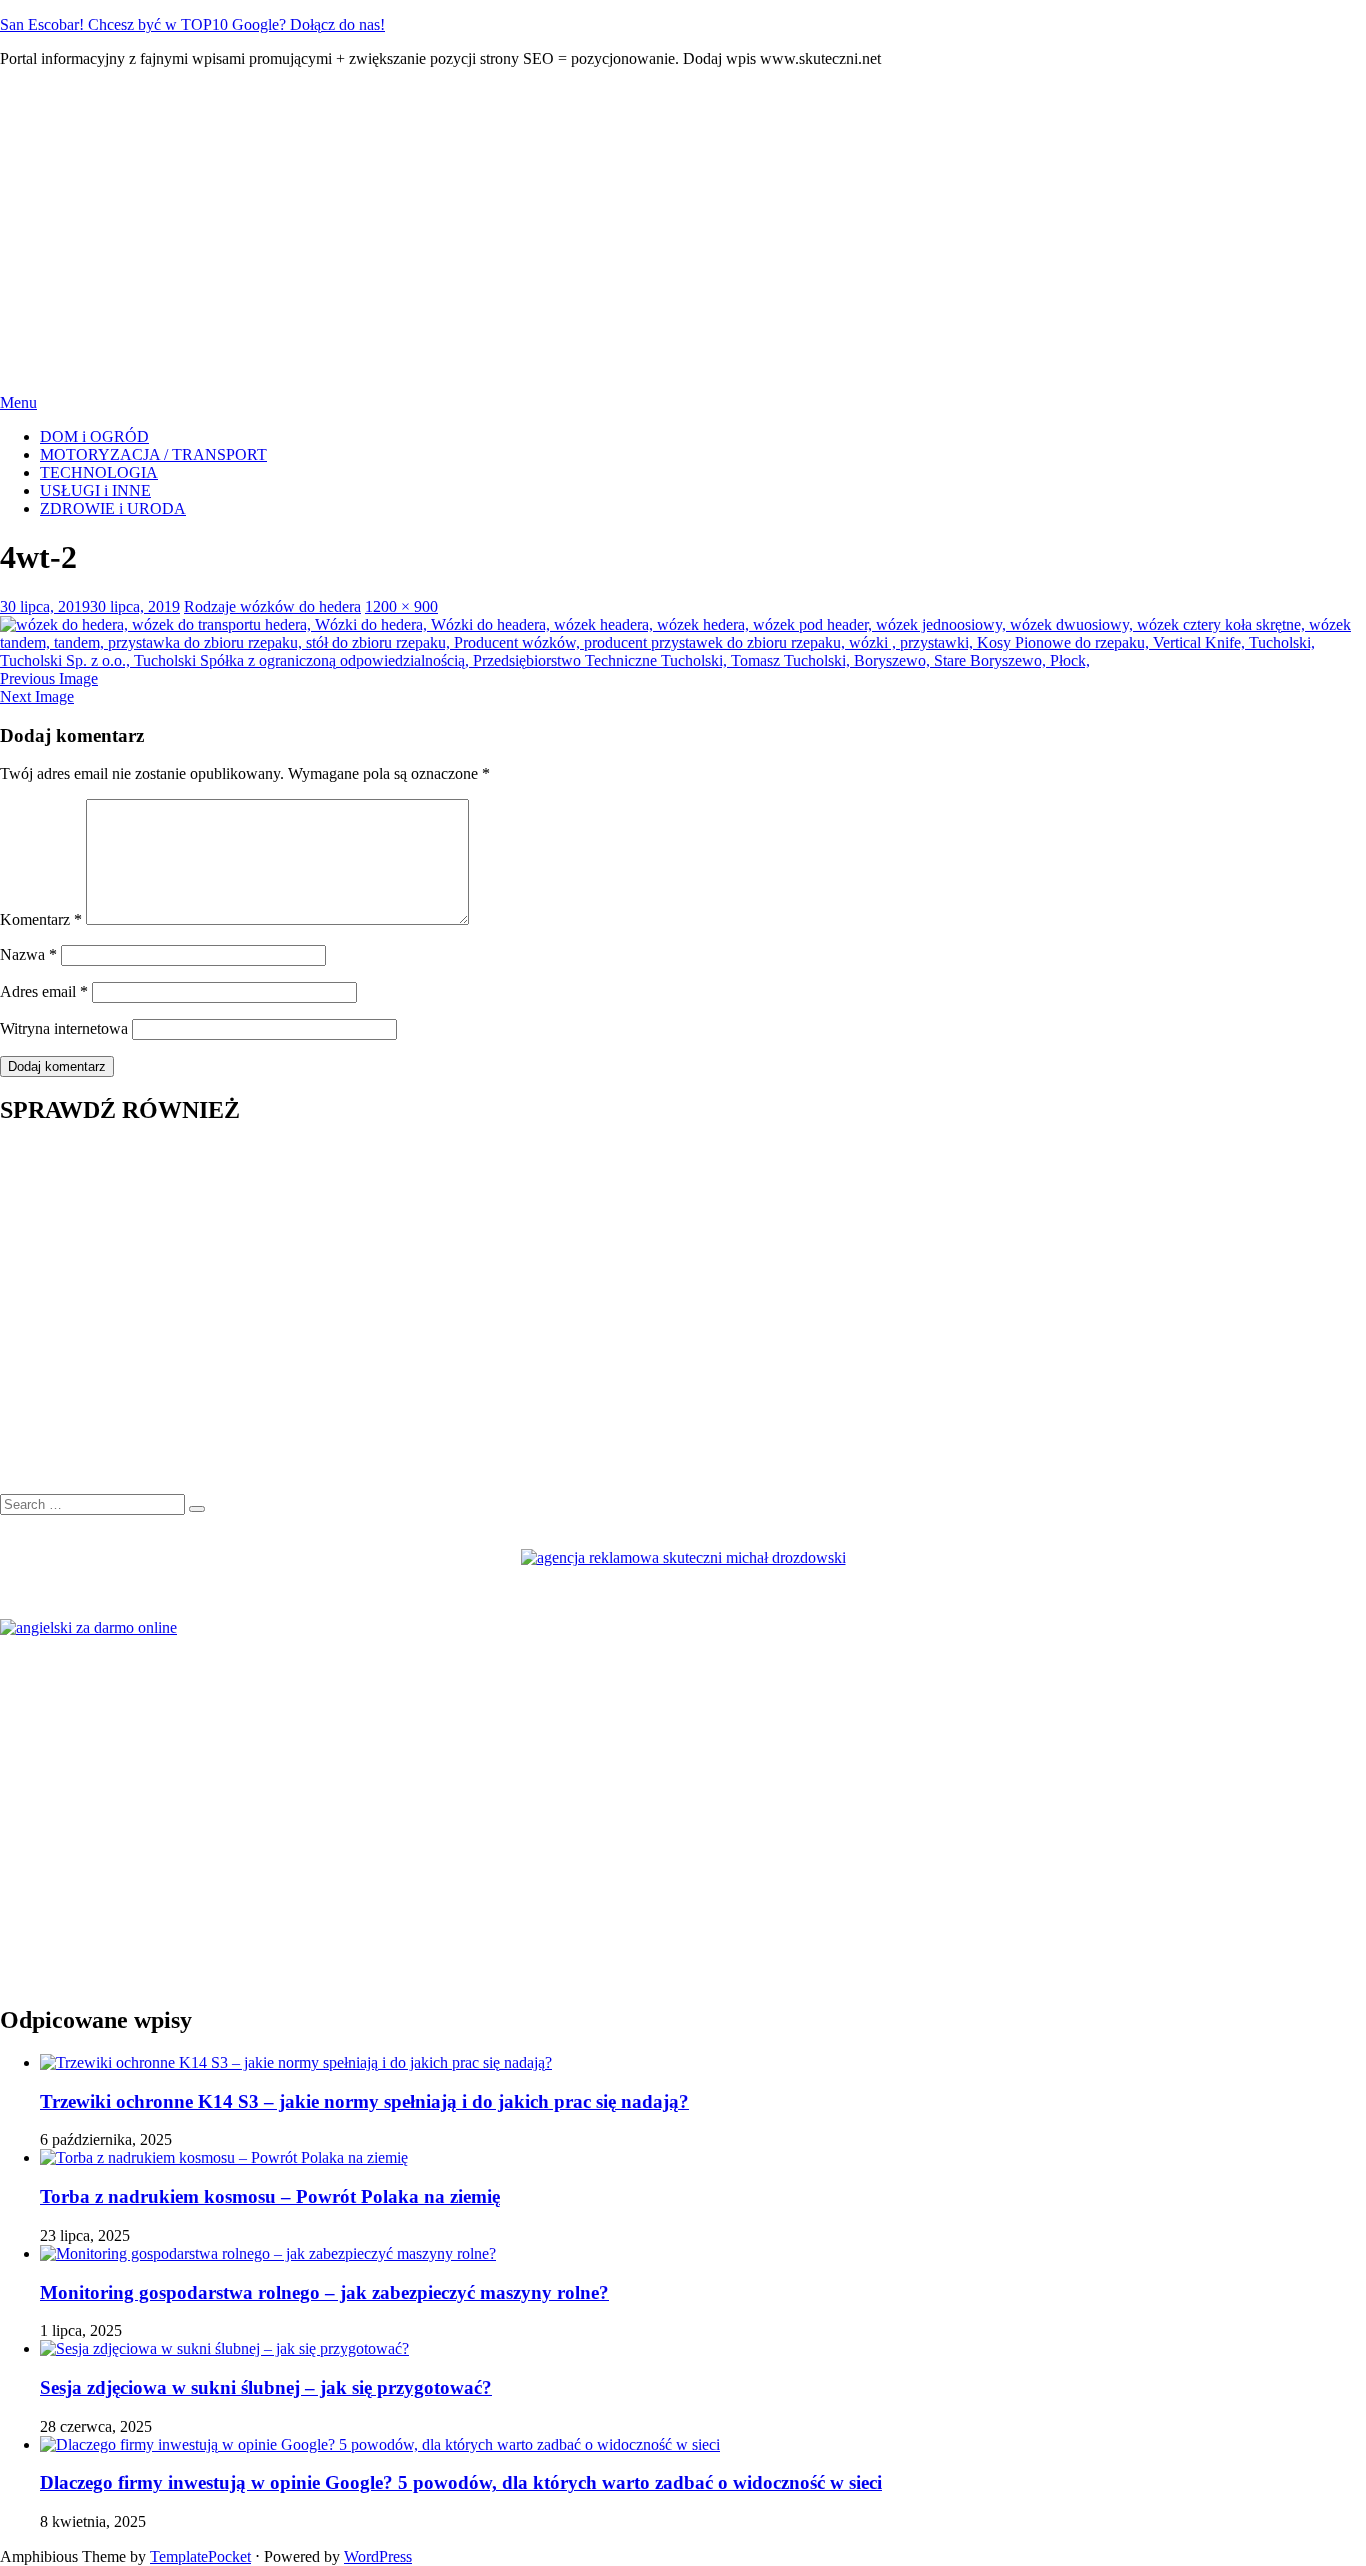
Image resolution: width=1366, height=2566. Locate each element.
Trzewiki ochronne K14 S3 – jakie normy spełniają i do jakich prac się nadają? (364, 2101)
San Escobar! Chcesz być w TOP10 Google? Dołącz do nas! (192, 24)
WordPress (378, 2556)
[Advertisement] (683, 224)
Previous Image (49, 678)
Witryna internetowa (64, 1028)
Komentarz (41, 919)
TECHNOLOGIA (99, 472)
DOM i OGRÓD (94, 436)
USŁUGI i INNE (95, 490)
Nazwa (28, 954)
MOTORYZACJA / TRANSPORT (153, 454)
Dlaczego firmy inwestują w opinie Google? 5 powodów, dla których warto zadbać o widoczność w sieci (461, 2482)
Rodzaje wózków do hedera (272, 606)
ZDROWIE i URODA (113, 508)
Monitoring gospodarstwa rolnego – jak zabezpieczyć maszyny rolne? (324, 2292)
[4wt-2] (683, 660)
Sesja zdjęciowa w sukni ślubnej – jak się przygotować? (266, 2387)
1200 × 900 (401, 606)
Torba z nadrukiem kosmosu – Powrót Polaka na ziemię (270, 2196)
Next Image (37, 696)
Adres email (44, 991)
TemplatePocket (200, 2556)
